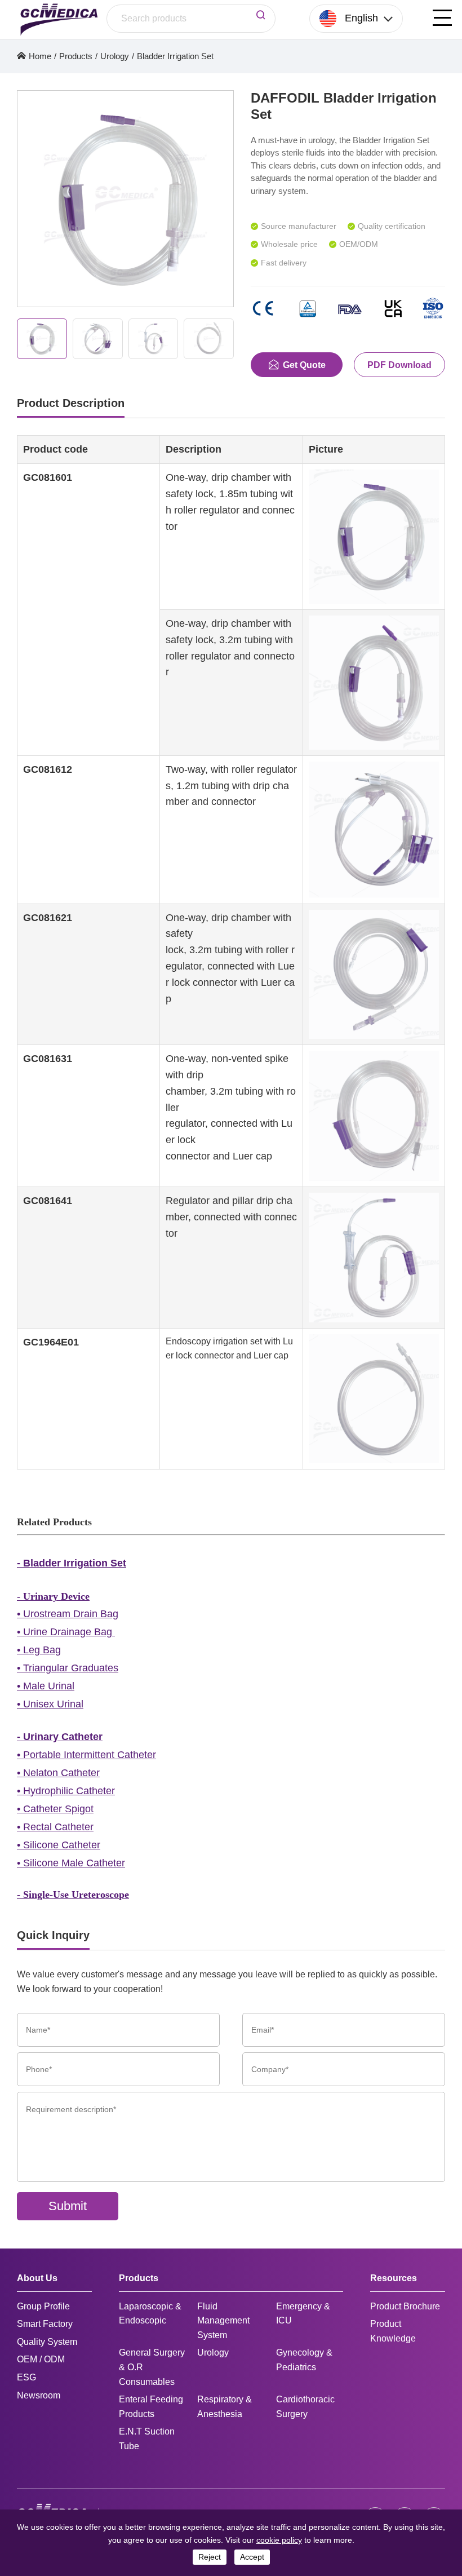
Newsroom (39, 2395)
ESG (26, 2377)
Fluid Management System (223, 2321)
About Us (37, 2278)
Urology (115, 56)
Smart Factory (45, 2324)
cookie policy (279, 2540)
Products (76, 56)
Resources (394, 2278)
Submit (68, 2206)
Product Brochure (405, 2306)
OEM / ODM (41, 2359)
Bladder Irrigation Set (175, 56)
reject (210, 2557)
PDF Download (399, 365)
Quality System (47, 2342)
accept (252, 2557)
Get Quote (304, 365)
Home (40, 56)
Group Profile (43, 2306)
